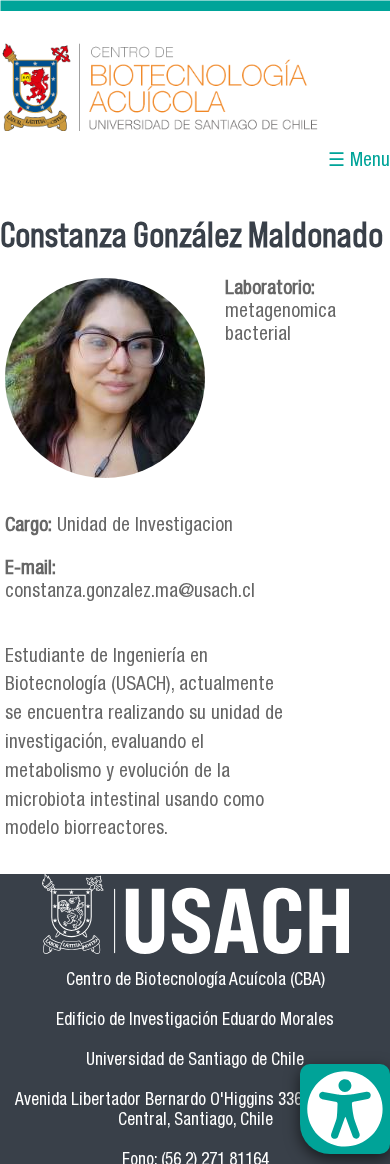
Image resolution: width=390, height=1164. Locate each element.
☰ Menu (359, 161)
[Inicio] (195, 89)
